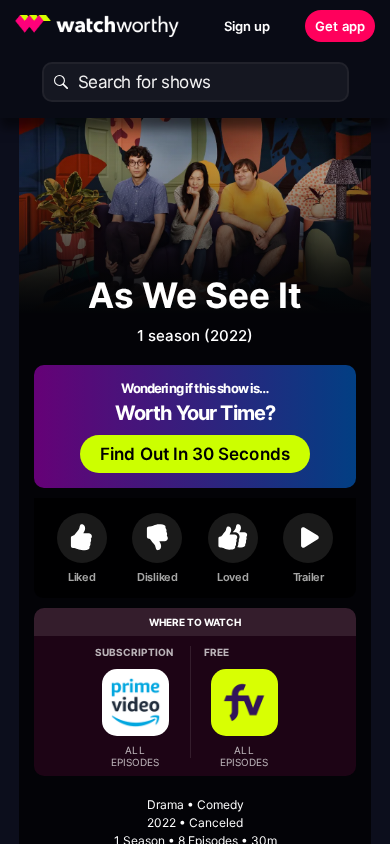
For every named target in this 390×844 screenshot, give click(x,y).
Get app (340, 26)
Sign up (247, 26)
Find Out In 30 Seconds (195, 454)
